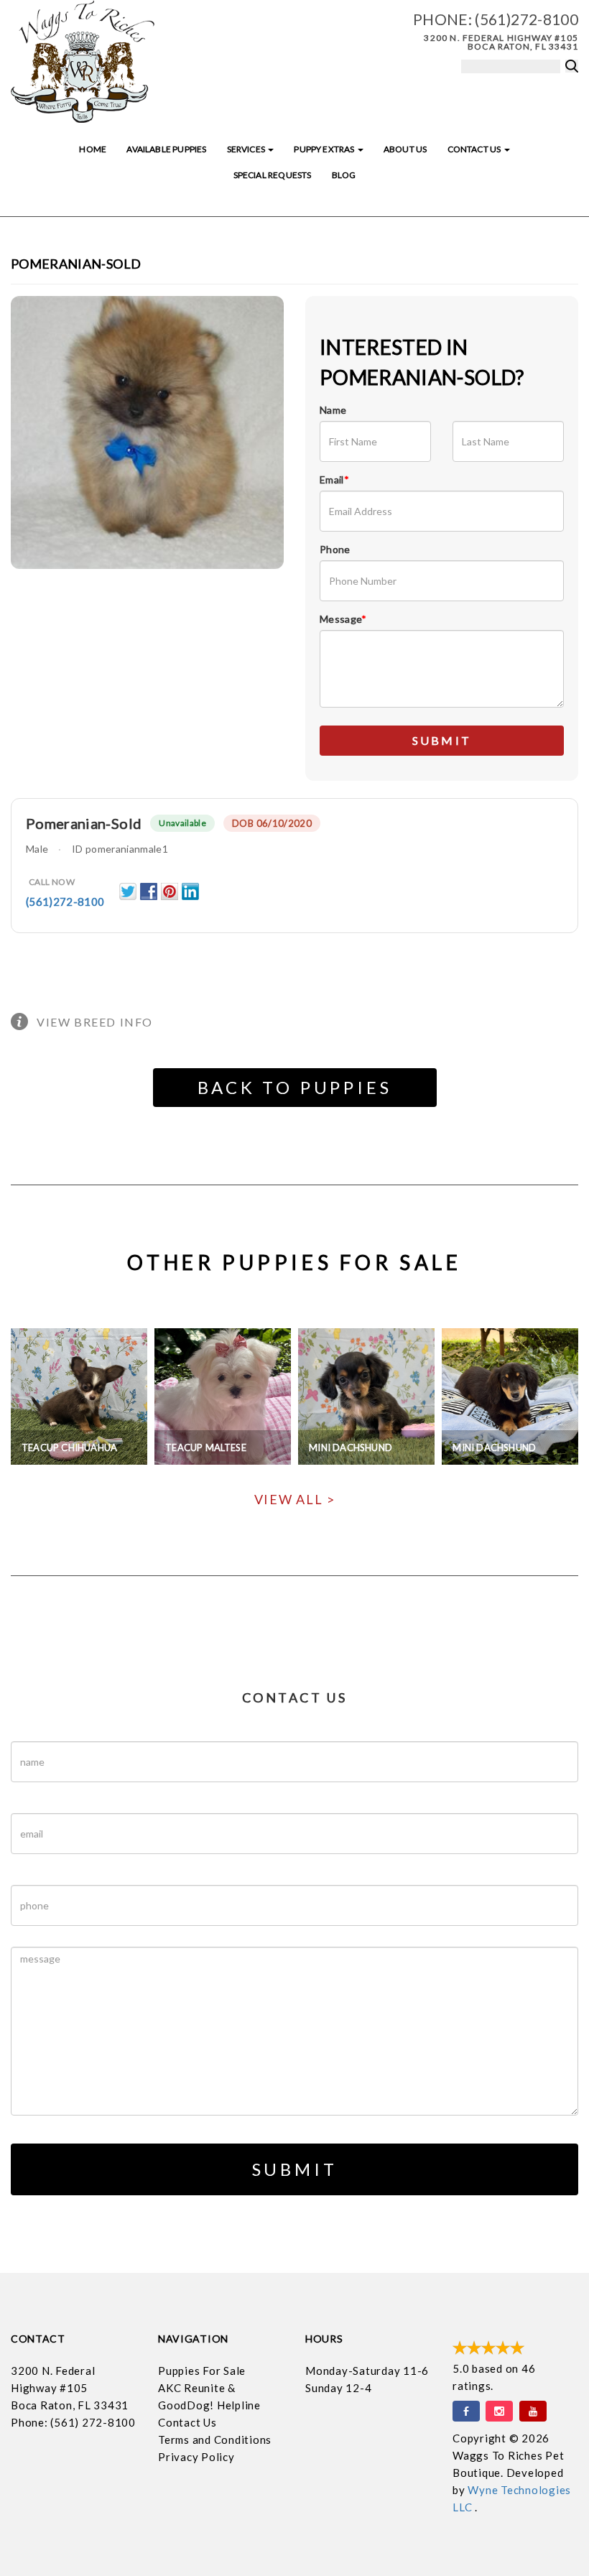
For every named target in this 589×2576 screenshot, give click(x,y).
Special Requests (273, 175)
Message (343, 619)
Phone (335, 549)
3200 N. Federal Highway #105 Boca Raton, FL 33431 (501, 42)
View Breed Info (95, 1022)
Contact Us (475, 149)
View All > (295, 1499)
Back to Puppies (295, 1087)
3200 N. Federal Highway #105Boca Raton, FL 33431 (70, 2388)
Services (247, 149)
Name (333, 410)
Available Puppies (166, 149)
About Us (405, 149)
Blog (344, 175)
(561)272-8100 (527, 19)
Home (93, 149)
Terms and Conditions (215, 2440)
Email (334, 479)
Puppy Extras (325, 149)
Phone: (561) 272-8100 (73, 2422)
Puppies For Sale (202, 2371)
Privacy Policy (196, 2457)
